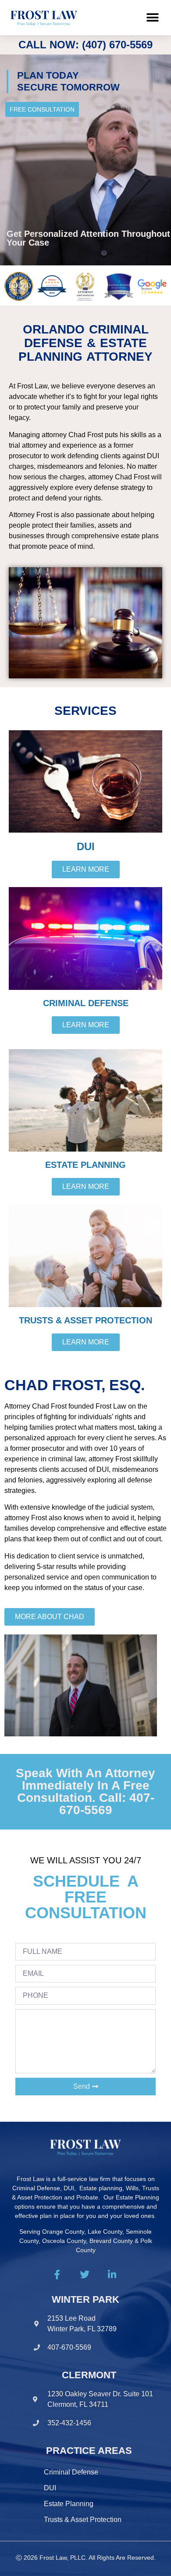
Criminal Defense (71, 2472)
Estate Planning (69, 2504)
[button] (152, 18)
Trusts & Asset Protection (83, 2520)
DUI (50, 2488)
